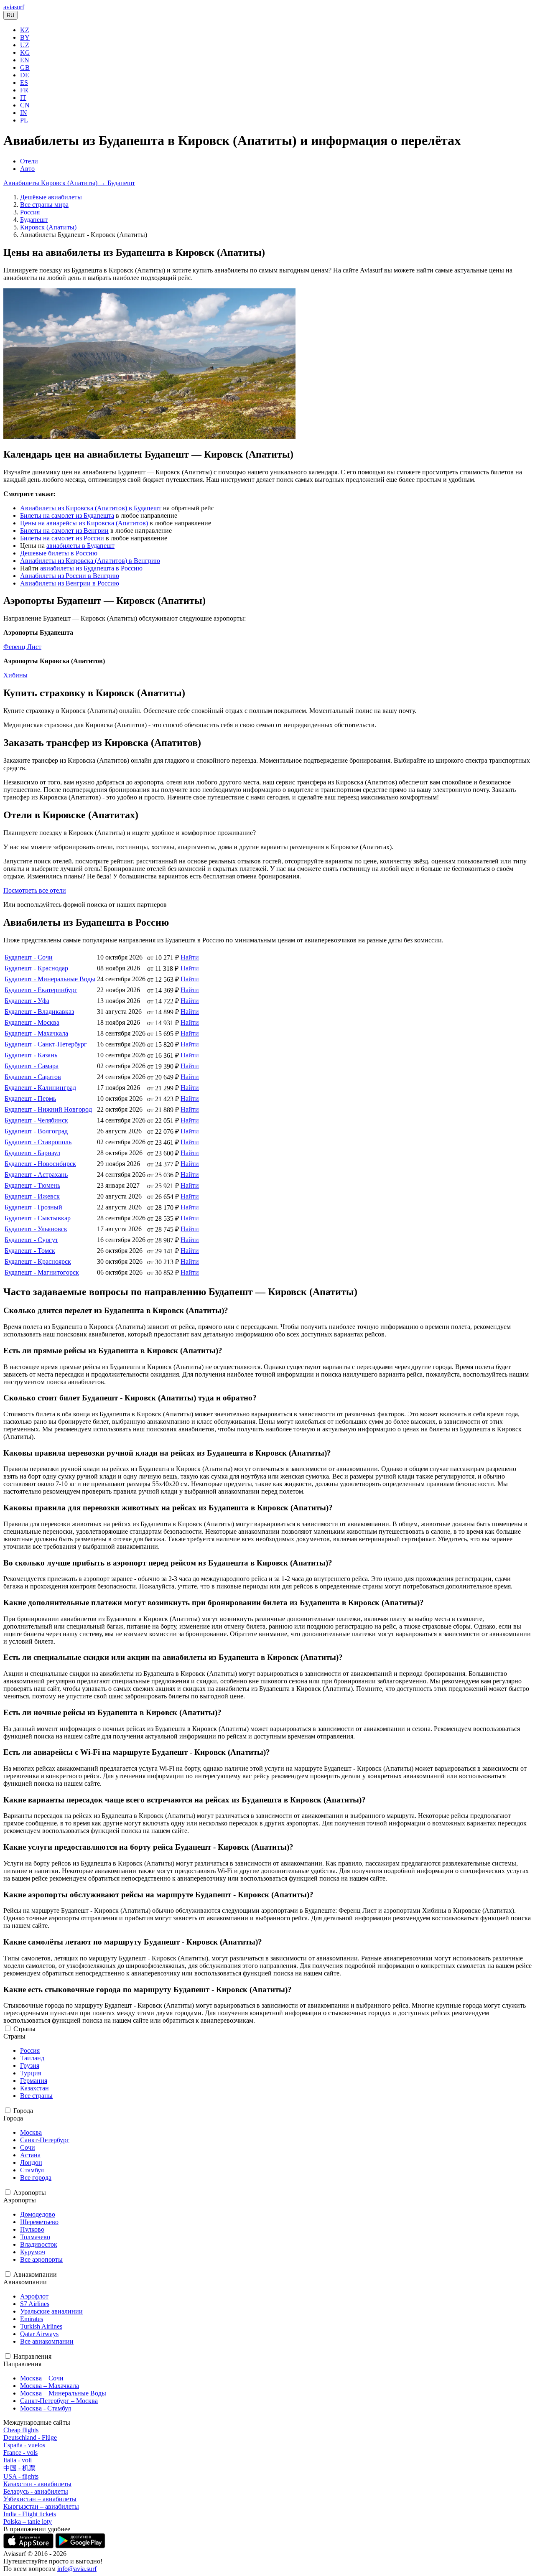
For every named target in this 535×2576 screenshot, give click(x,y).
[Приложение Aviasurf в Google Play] (80, 2546)
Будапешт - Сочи (29, 957)
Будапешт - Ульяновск (36, 1229)
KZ (25, 30)
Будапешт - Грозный (33, 1207)
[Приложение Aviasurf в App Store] (29, 2546)
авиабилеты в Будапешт (80, 546)
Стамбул (32, 2170)
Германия (34, 2081)
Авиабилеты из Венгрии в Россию (70, 583)
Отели (29, 161)
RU (10, 15)
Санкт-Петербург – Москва (59, 2401)
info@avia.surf (77, 2569)
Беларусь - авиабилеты (36, 2491)
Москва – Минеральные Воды (63, 2393)
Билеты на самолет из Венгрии (64, 531)
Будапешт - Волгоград (36, 1131)
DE (25, 75)
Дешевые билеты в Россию (59, 553)
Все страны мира (44, 205)
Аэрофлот (34, 2296)
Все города (36, 2178)
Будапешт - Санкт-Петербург (46, 1044)
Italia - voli (18, 2460)
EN (25, 60)
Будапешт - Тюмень (32, 1185)
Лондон (31, 2162)
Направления (32, 2356)
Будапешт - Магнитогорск (42, 1272)
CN (25, 105)
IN (24, 113)
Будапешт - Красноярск (38, 1261)
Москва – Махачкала (50, 2386)
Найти (190, 957)
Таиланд (32, 2058)
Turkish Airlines (41, 2326)
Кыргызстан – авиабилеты (41, 2506)
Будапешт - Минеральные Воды (50, 979)
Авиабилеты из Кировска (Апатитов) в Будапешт (91, 508)
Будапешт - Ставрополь (38, 1142)
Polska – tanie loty (28, 2521)
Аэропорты (30, 2193)
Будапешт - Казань (31, 1055)
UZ (25, 45)
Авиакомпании (35, 2274)
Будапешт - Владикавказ (39, 1012)
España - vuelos (24, 2445)
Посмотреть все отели (35, 890)
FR (24, 90)
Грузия (30, 2066)
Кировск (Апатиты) (48, 227)
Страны (24, 2029)
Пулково (32, 2229)
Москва (31, 2132)
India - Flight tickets (30, 2514)
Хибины (15, 675)
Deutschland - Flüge (30, 2437)
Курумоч (33, 2252)
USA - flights (21, 2476)
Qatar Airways (39, 2334)
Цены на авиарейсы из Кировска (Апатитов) (84, 523)
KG (25, 52)
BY (25, 37)
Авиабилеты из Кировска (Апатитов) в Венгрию (90, 561)
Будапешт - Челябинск (36, 1120)
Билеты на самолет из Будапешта (67, 515)
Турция (31, 2073)
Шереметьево (39, 2222)
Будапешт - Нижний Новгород (48, 1109)
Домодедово (38, 2214)
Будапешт (34, 220)
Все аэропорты (41, 2259)
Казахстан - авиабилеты (37, 2484)
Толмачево (35, 2237)
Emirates (32, 2319)
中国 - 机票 (19, 2468)
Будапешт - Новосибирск (40, 1164)
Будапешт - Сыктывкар (38, 1218)
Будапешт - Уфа (27, 1001)
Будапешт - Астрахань (36, 1175)
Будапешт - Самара (32, 1066)
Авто (27, 169)
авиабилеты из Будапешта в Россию (91, 568)
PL (24, 120)
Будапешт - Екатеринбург (41, 990)
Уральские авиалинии (51, 2311)
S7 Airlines (35, 2304)
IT (23, 98)
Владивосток (39, 2244)
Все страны (36, 2096)
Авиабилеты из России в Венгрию (70, 576)
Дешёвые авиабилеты (51, 197)
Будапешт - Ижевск (32, 1196)
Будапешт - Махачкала (36, 1033)
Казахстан (34, 2088)
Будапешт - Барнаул (32, 1153)
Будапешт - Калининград (40, 1088)
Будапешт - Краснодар (36, 968)
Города (23, 2111)
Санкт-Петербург (45, 2140)
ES (24, 83)
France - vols (20, 2453)
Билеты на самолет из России (62, 538)
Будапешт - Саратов (33, 1077)
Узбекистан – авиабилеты (40, 2499)
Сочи (28, 2147)
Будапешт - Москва (32, 1022)
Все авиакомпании (47, 2341)
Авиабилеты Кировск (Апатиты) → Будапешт (69, 183)
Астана (30, 2155)
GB (25, 67)
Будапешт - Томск (30, 1251)
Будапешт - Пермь (30, 1098)
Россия (30, 212)
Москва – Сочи (42, 2378)
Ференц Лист (22, 647)
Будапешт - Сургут (31, 1240)
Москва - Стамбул (46, 2408)
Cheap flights (21, 2430)
